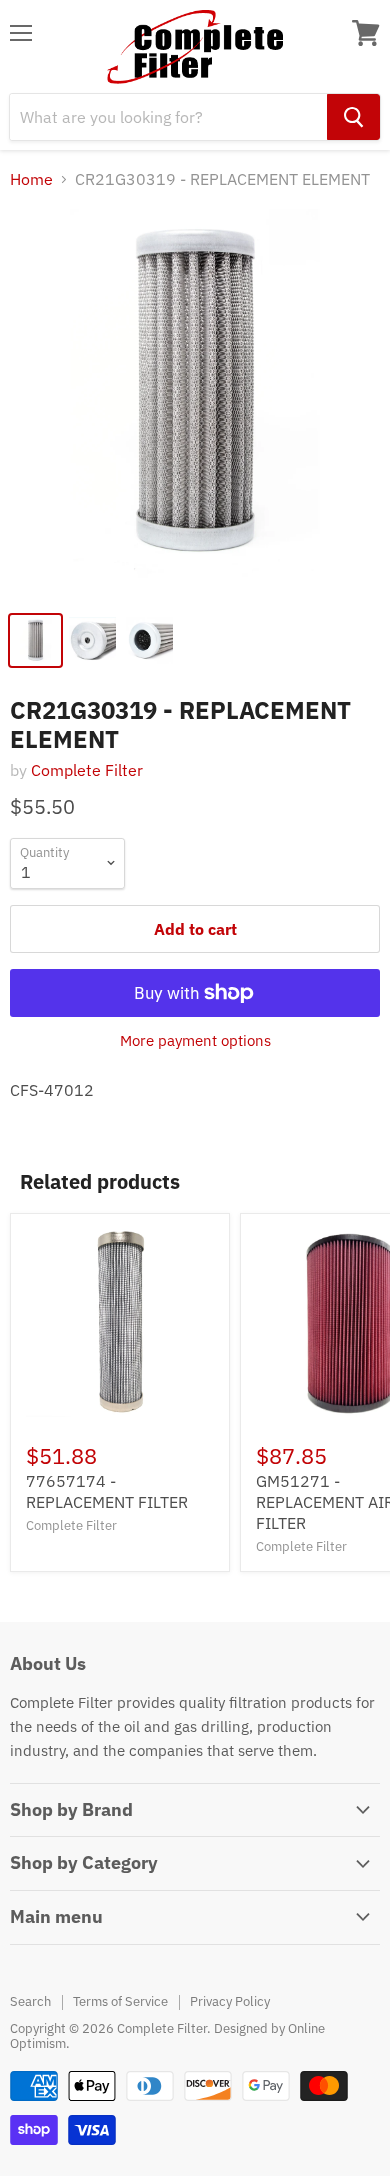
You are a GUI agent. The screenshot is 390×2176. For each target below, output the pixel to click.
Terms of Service (120, 2001)
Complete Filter (87, 770)
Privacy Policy (230, 2001)
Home (31, 179)
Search (30, 2001)
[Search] (353, 117)
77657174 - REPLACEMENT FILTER (107, 1491)
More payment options (195, 1040)
